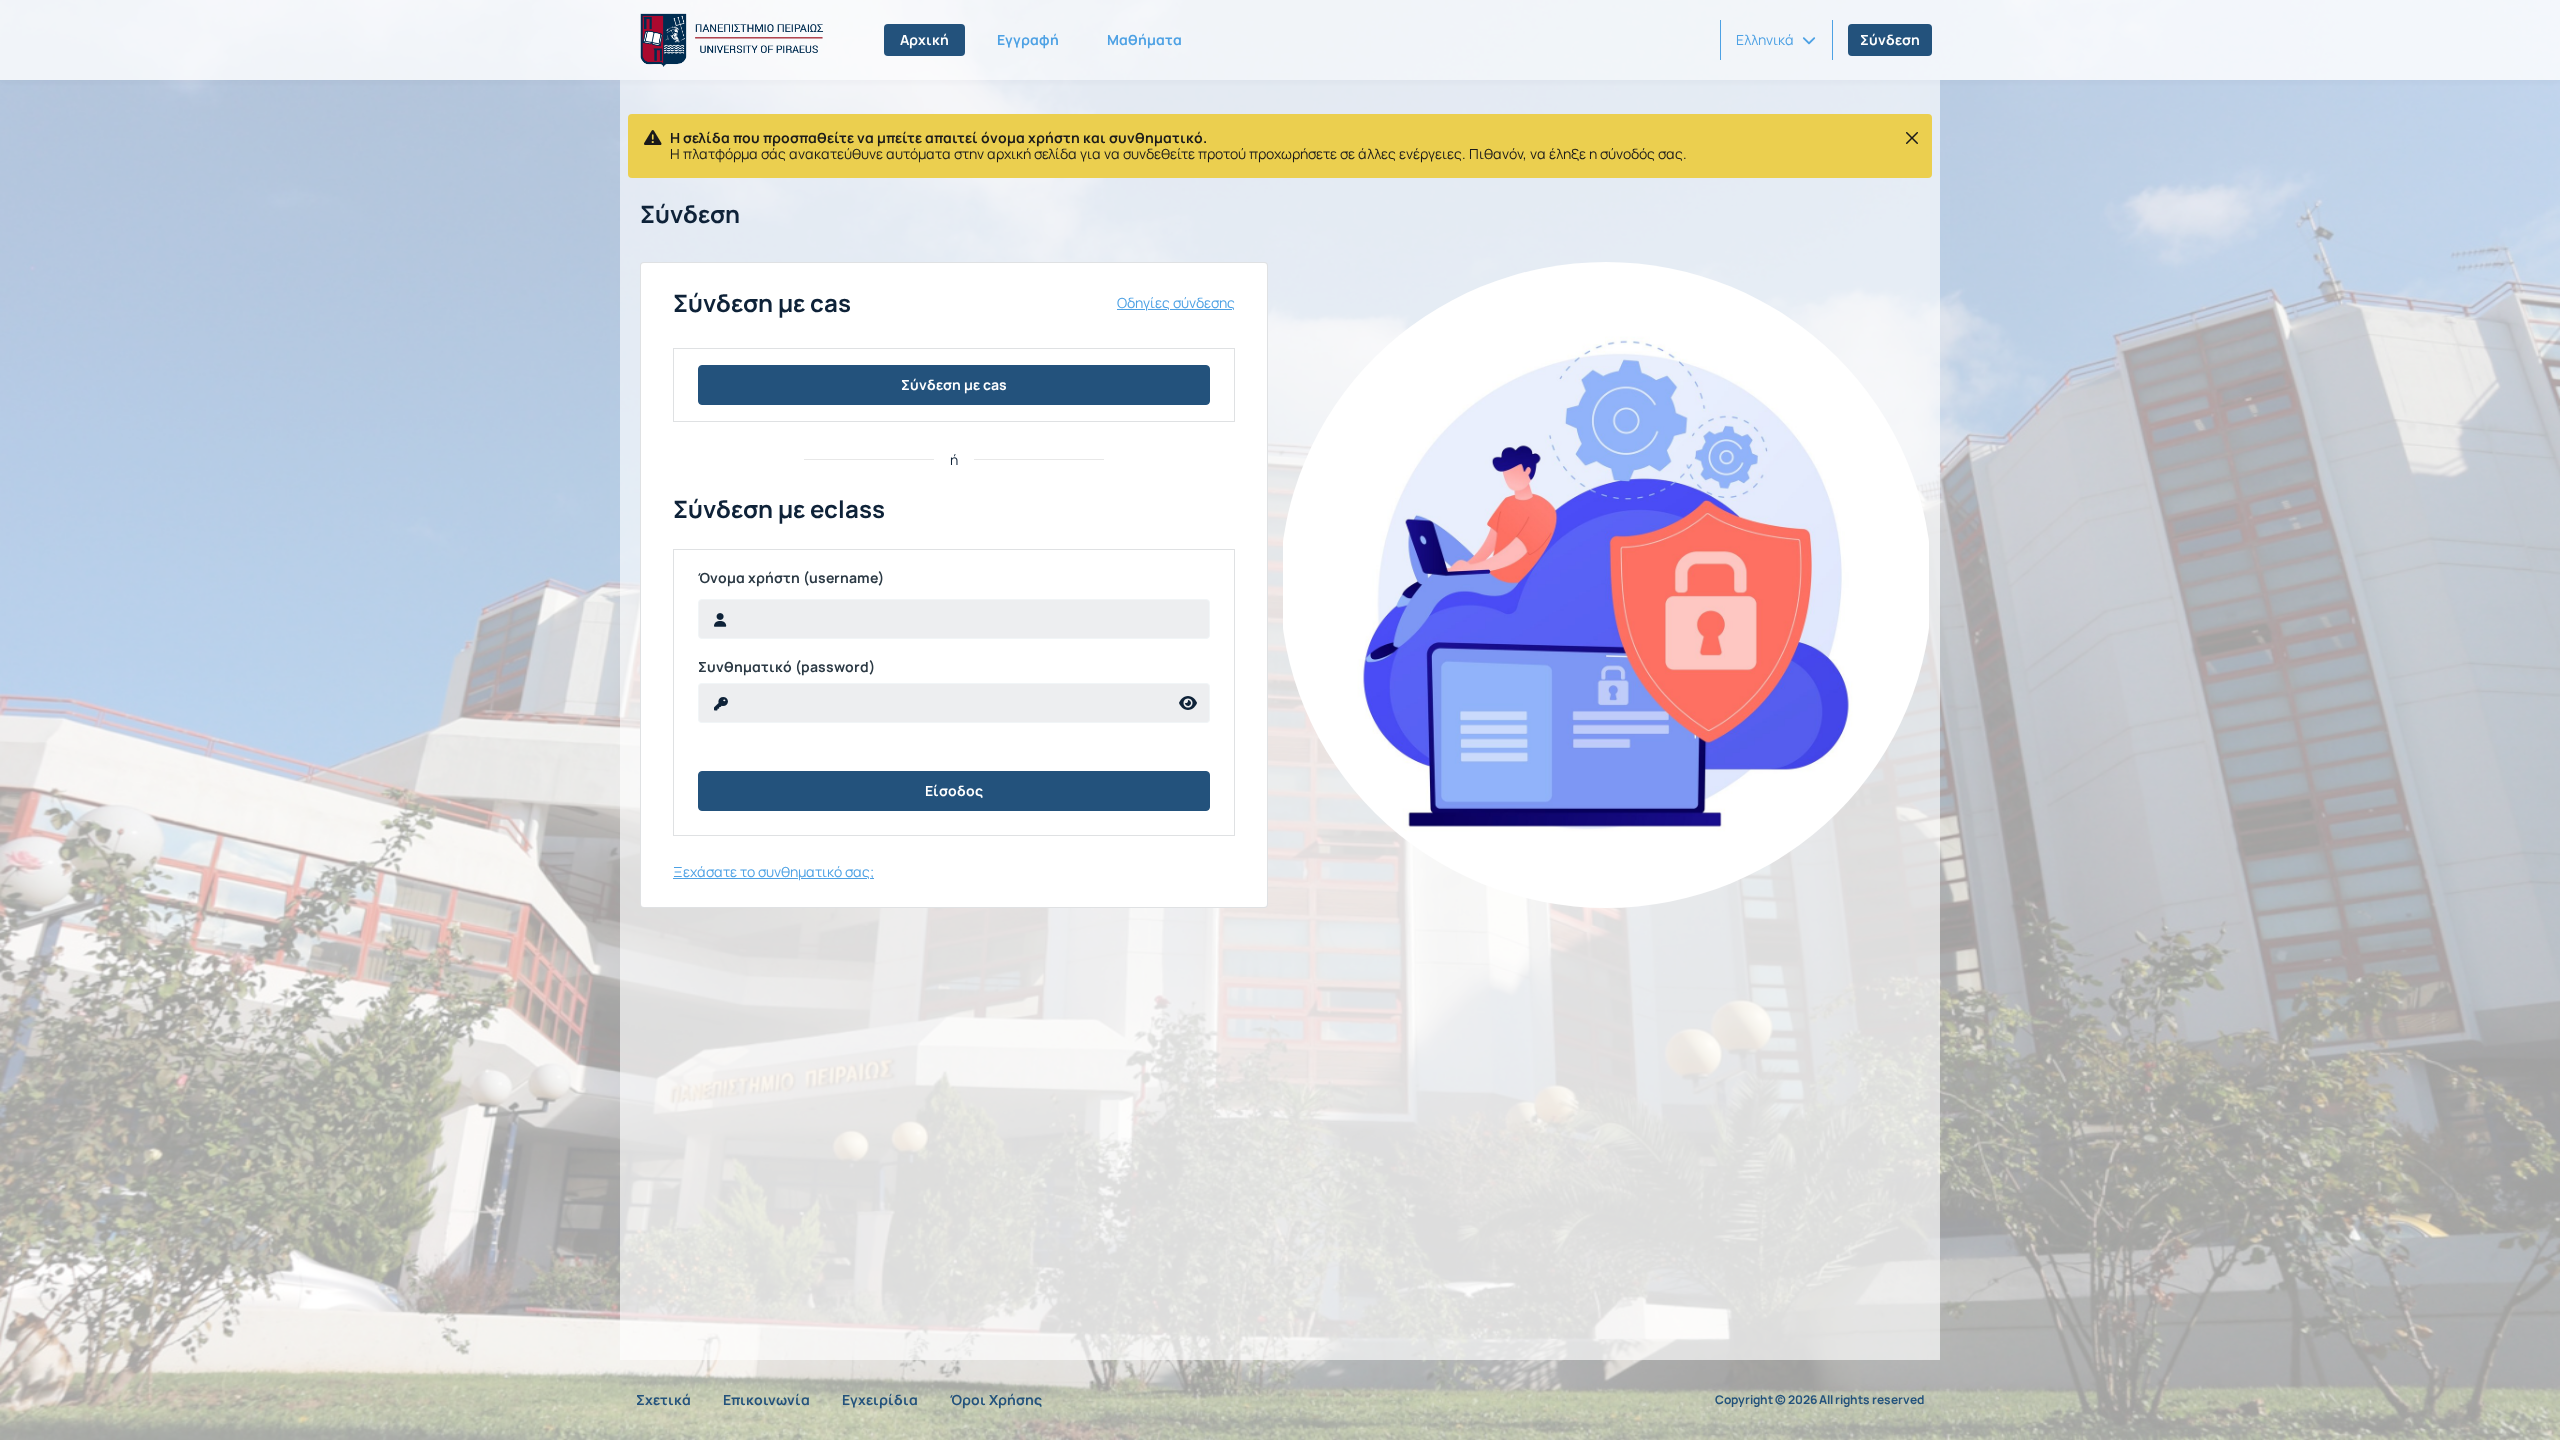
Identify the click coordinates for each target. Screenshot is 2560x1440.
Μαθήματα (1144, 39)
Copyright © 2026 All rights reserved (1819, 1400)
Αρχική (924, 39)
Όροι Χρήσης (996, 1399)
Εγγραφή (1028, 39)
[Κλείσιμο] (1912, 138)
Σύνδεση (1890, 39)
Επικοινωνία (766, 1399)
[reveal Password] (1188, 703)
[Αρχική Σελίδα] (728, 40)
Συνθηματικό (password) (786, 667)
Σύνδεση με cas (954, 384)
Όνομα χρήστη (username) (791, 578)
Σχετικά (663, 1399)
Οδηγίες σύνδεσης (1176, 303)
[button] (1776, 40)
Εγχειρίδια (880, 1399)
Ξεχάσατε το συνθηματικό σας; (773, 871)
